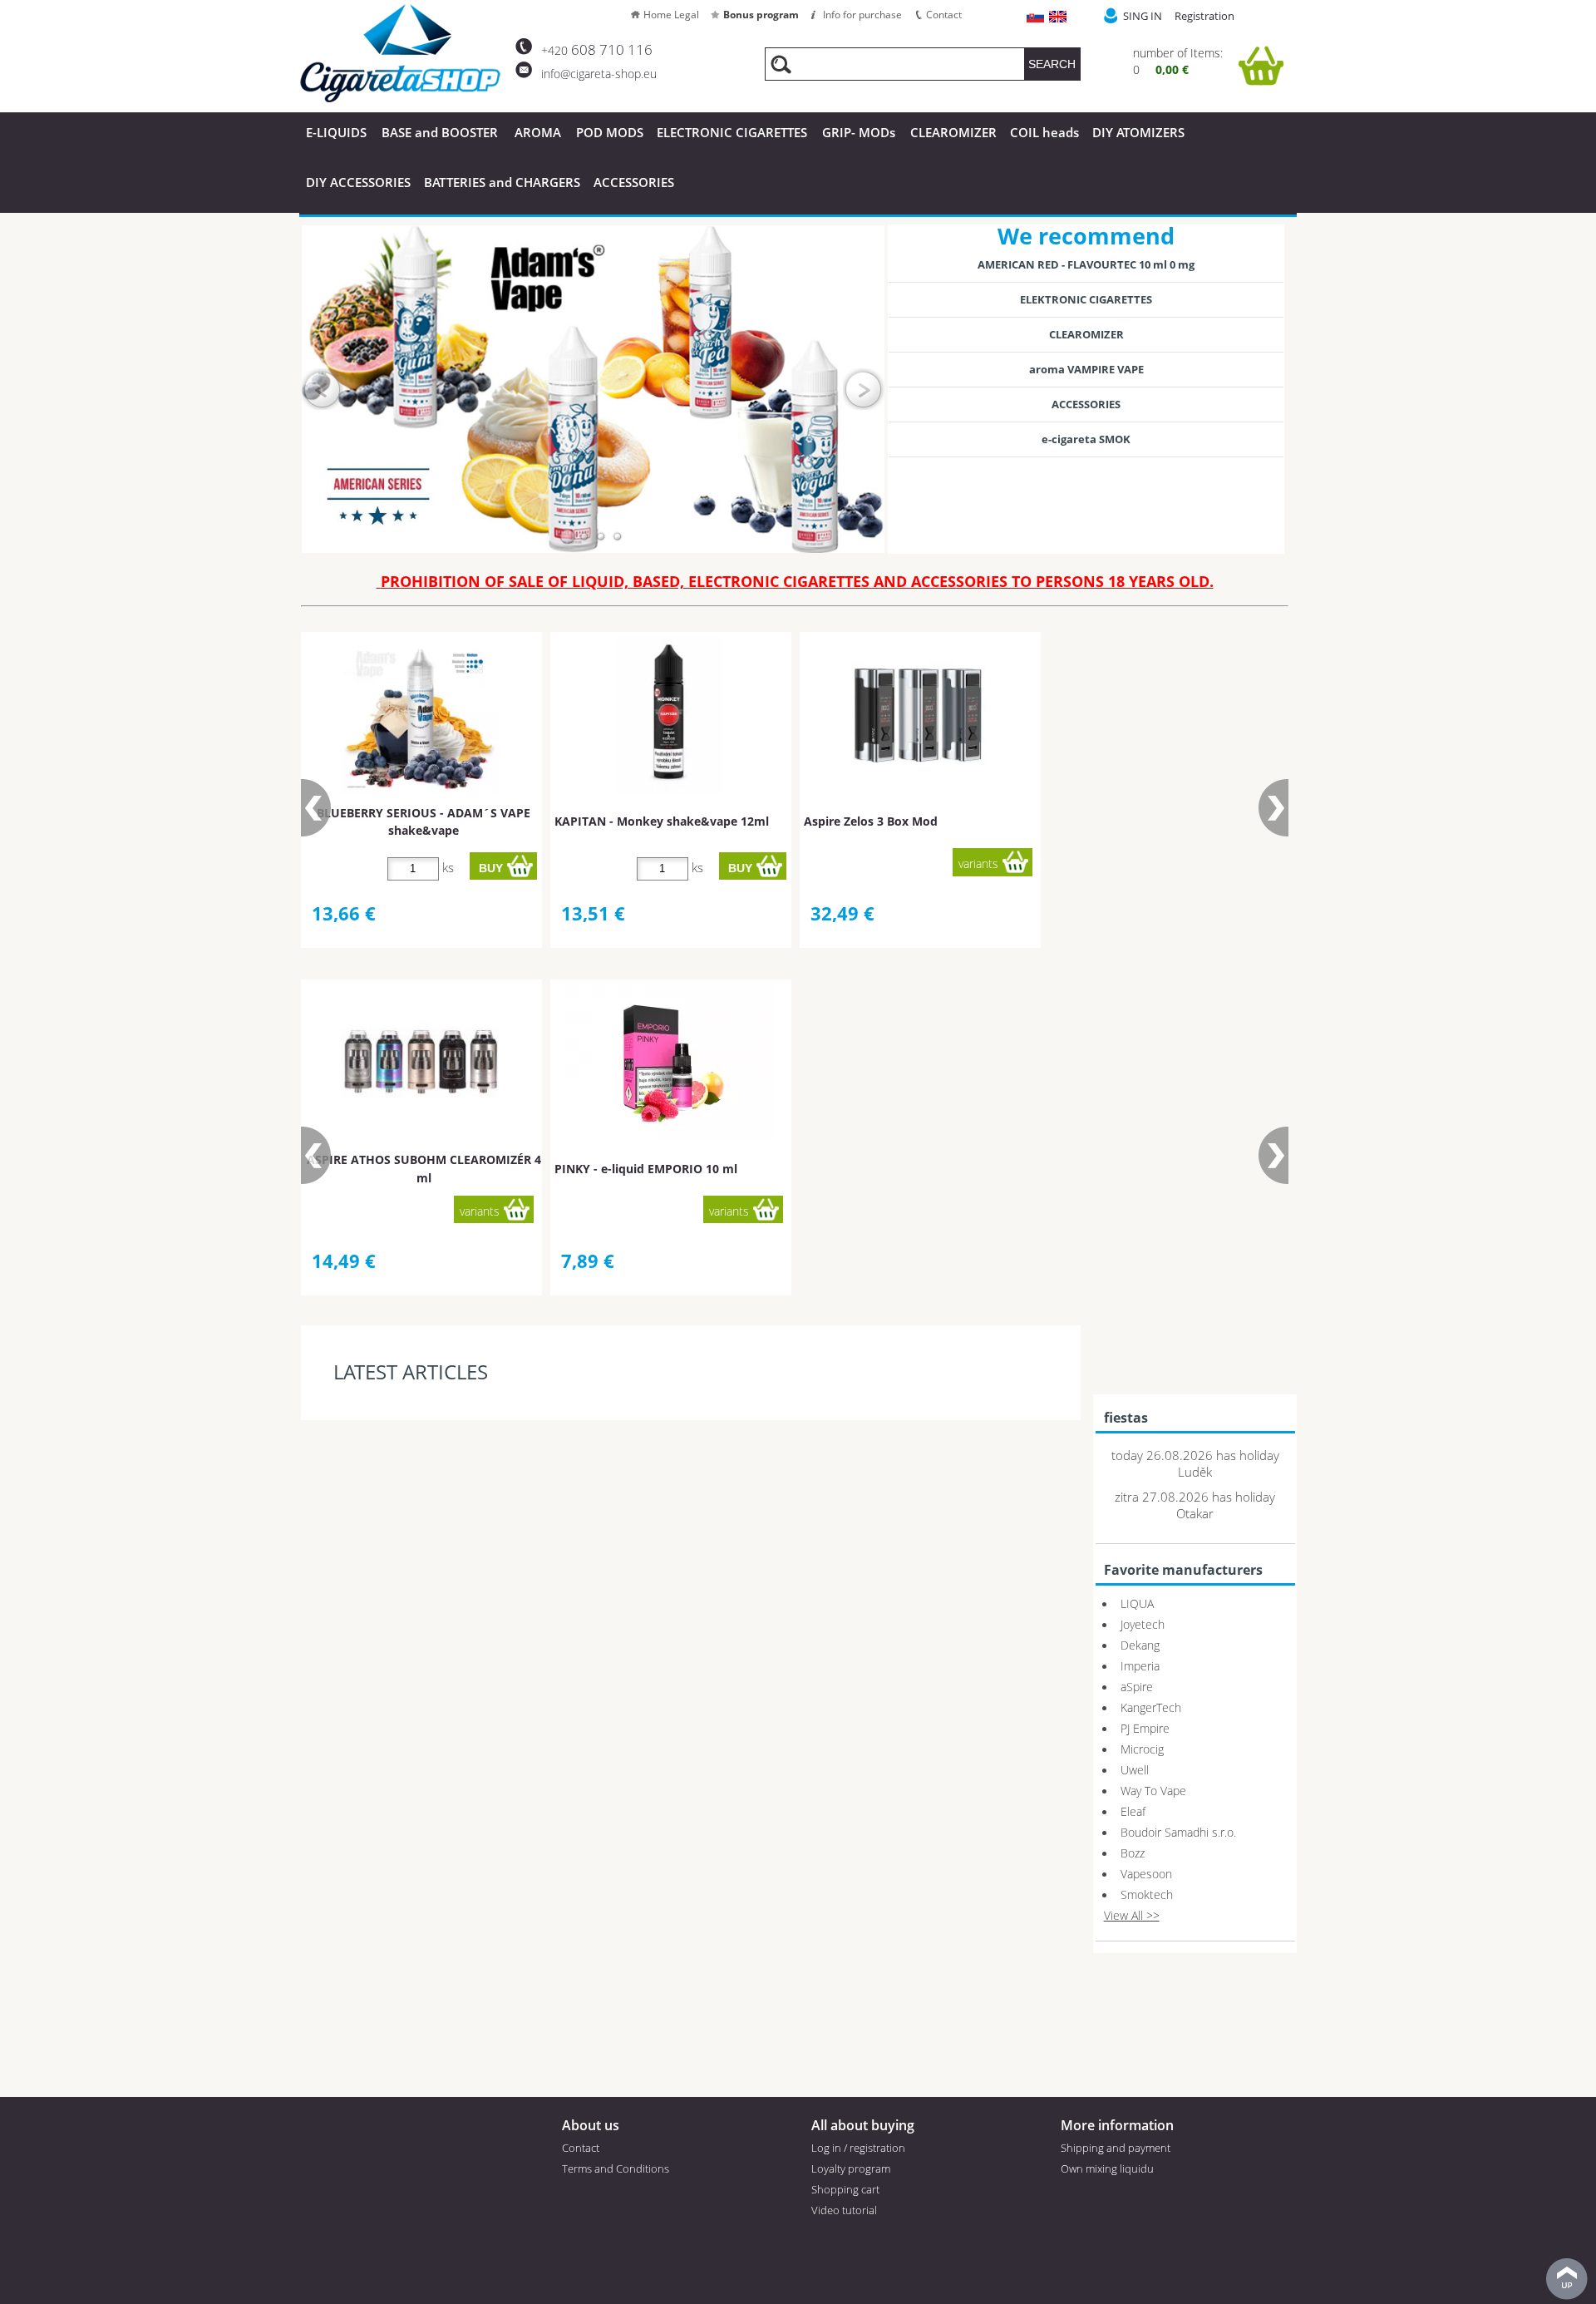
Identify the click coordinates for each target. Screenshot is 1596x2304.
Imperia (1140, 1666)
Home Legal (671, 15)
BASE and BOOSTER (440, 132)
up (1567, 2279)
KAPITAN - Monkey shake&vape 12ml (662, 821)
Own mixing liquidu (1107, 2168)
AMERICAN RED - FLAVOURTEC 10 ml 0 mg (1086, 264)
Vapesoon (1146, 1874)
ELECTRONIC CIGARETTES (732, 132)
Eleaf (1133, 1811)
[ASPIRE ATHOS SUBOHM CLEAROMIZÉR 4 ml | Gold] (420, 1063)
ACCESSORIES (634, 182)
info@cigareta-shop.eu (599, 74)
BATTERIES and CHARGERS (502, 182)
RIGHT (864, 389)
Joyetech (1143, 1624)
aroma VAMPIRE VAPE (1086, 369)
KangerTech (1151, 1707)
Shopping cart (845, 2189)
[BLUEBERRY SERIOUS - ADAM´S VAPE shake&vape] (420, 715)
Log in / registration (858, 2148)
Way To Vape (1153, 1791)
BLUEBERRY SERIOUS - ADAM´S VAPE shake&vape (424, 821)
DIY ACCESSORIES (358, 182)
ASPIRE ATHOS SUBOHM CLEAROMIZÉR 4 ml (424, 1168)
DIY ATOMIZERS (1138, 132)
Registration (1204, 16)
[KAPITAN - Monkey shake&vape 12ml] (668, 715)
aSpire (1137, 1687)
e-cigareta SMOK (1086, 439)
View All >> (1132, 1915)
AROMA (538, 132)
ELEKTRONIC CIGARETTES (1086, 299)
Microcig (1142, 1749)
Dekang (1140, 1645)
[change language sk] (1036, 18)
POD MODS (610, 132)
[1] (568, 536)
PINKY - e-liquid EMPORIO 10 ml (646, 1169)
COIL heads (1044, 132)
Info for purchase (862, 15)
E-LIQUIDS (336, 132)
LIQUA (1137, 1603)
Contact (944, 15)
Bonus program (761, 15)
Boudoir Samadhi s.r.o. (1178, 1832)
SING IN (1143, 16)
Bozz (1133, 1853)
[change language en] (1059, 18)
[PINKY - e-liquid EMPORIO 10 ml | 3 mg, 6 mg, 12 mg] (669, 1062)
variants (978, 863)
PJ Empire (1145, 1728)
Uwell (1135, 1770)
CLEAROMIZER (953, 132)
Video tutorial (844, 2210)
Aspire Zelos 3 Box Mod (871, 821)
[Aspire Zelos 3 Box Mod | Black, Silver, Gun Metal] (919, 715)
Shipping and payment (1116, 2148)
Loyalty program (851, 2168)
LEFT (323, 389)
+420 (597, 50)
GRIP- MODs (859, 132)
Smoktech (1147, 1895)
